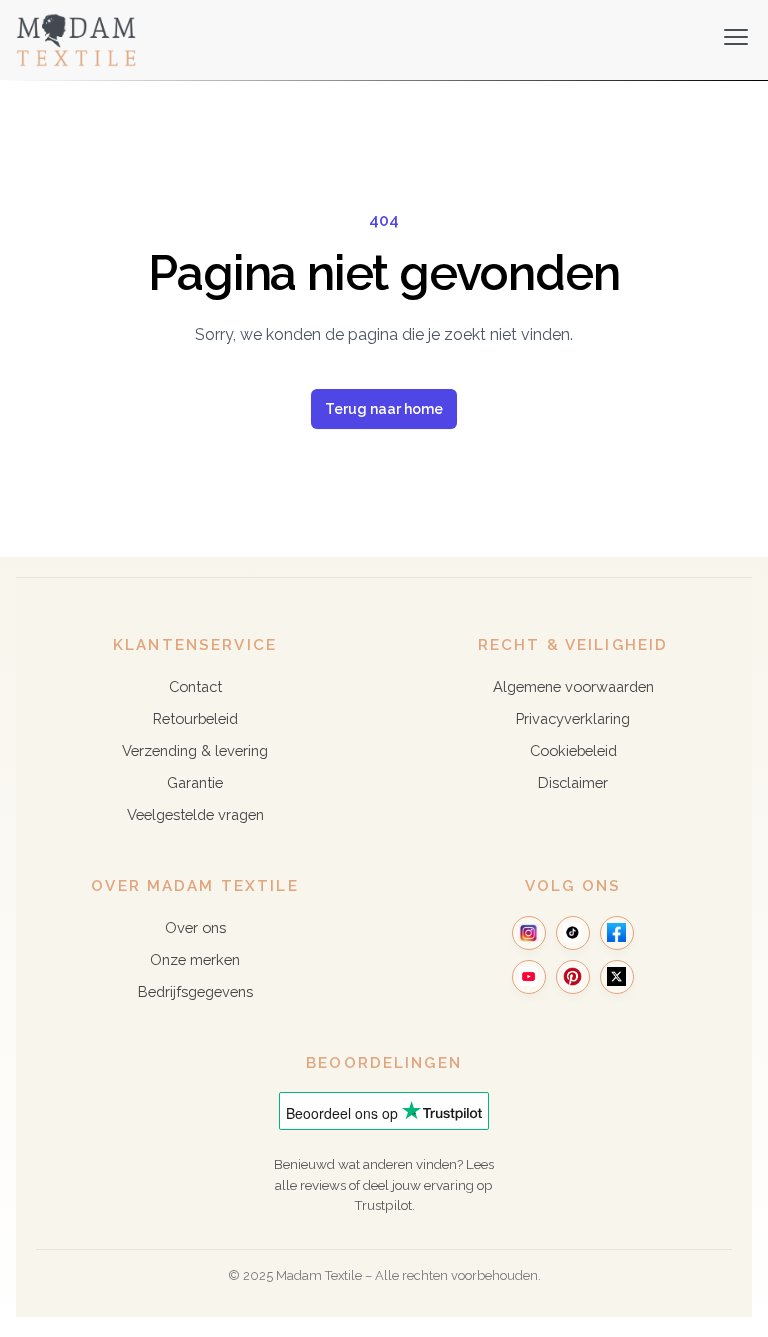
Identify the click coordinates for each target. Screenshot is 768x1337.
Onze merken (195, 959)
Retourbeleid (195, 718)
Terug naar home (384, 409)
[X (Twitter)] (617, 977)
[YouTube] (529, 977)
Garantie (195, 782)
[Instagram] (529, 933)
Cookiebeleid (573, 750)
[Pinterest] (573, 977)
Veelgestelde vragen (195, 814)
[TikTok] (573, 933)
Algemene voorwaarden (573, 686)
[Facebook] (617, 933)
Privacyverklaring (573, 718)
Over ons (195, 927)
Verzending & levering (195, 750)
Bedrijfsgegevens (195, 991)
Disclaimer (573, 782)
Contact (195, 686)
